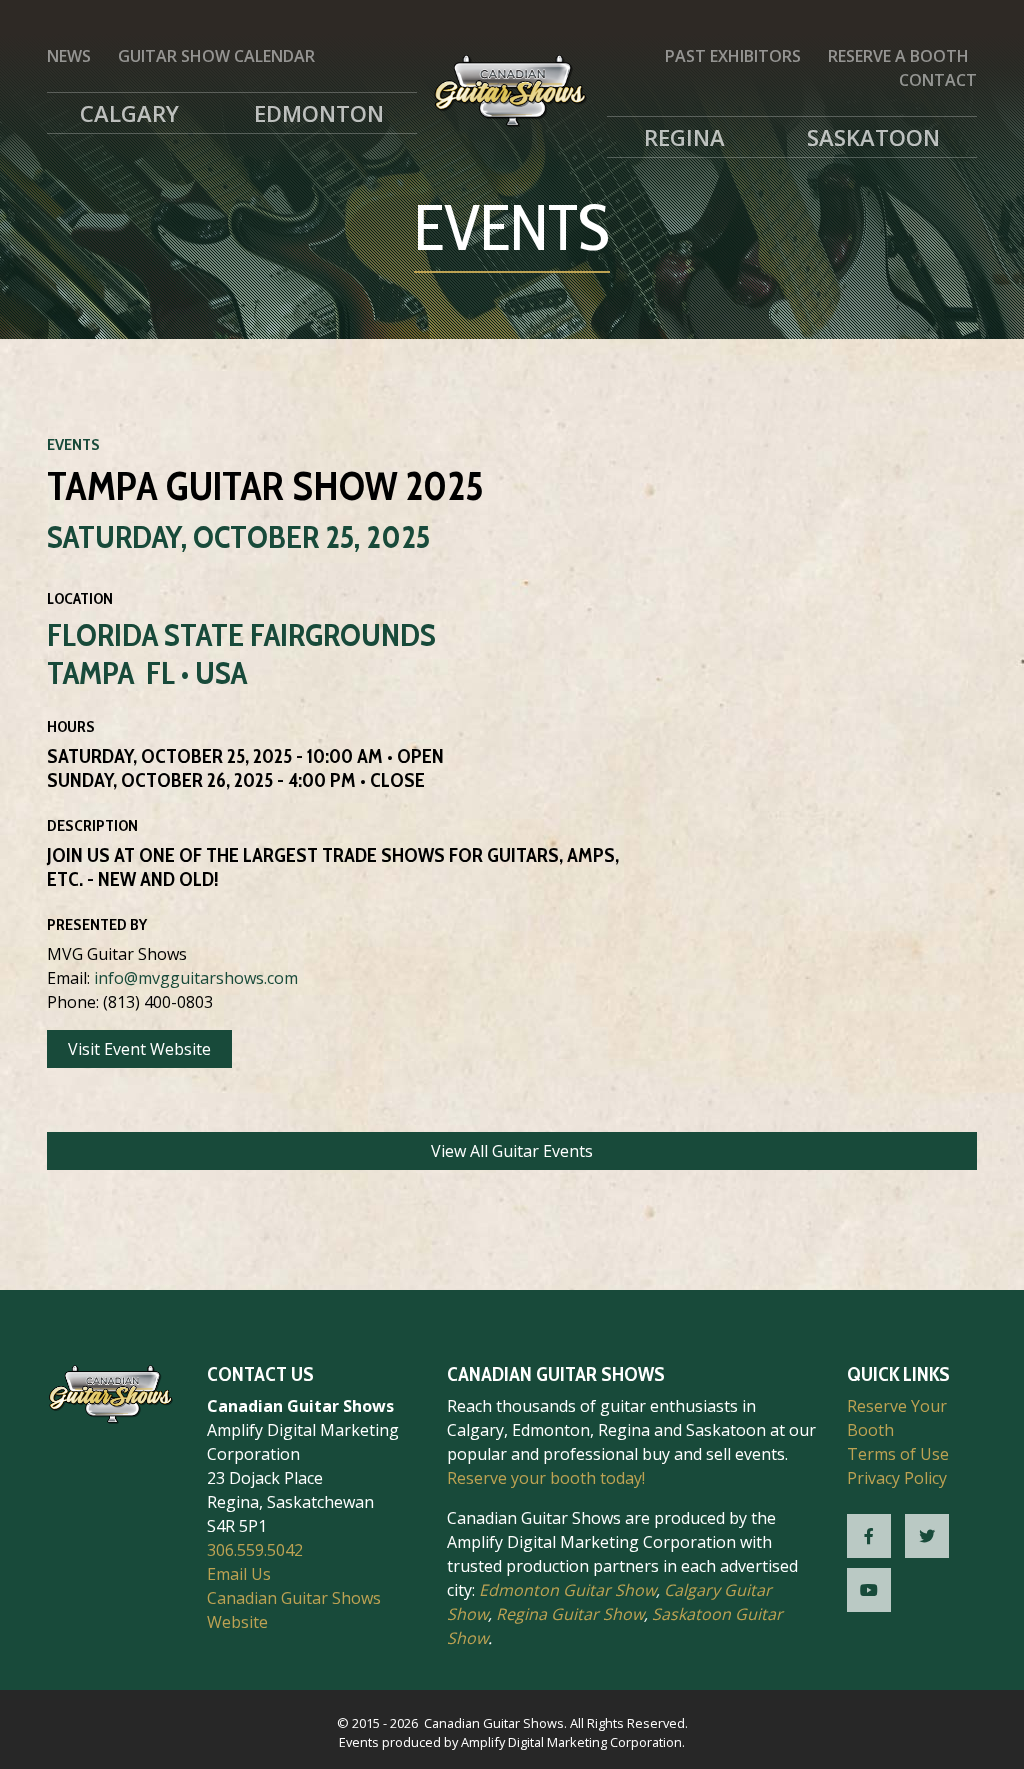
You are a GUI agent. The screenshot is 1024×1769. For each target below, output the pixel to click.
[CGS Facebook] (869, 1536)
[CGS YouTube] (869, 1590)
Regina (684, 137)
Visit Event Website (139, 1049)
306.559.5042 (255, 1550)
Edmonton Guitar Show (567, 1590)
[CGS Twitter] (927, 1536)
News (69, 56)
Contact (938, 80)
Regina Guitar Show (570, 1614)
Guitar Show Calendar (216, 56)
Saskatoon (873, 137)
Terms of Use (898, 1454)
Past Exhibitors (733, 56)
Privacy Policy (897, 1478)
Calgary (129, 113)
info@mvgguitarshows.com (196, 978)
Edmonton (319, 113)
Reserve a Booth (898, 56)
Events (73, 444)
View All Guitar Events (512, 1151)
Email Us (239, 1574)
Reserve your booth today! (546, 1478)
